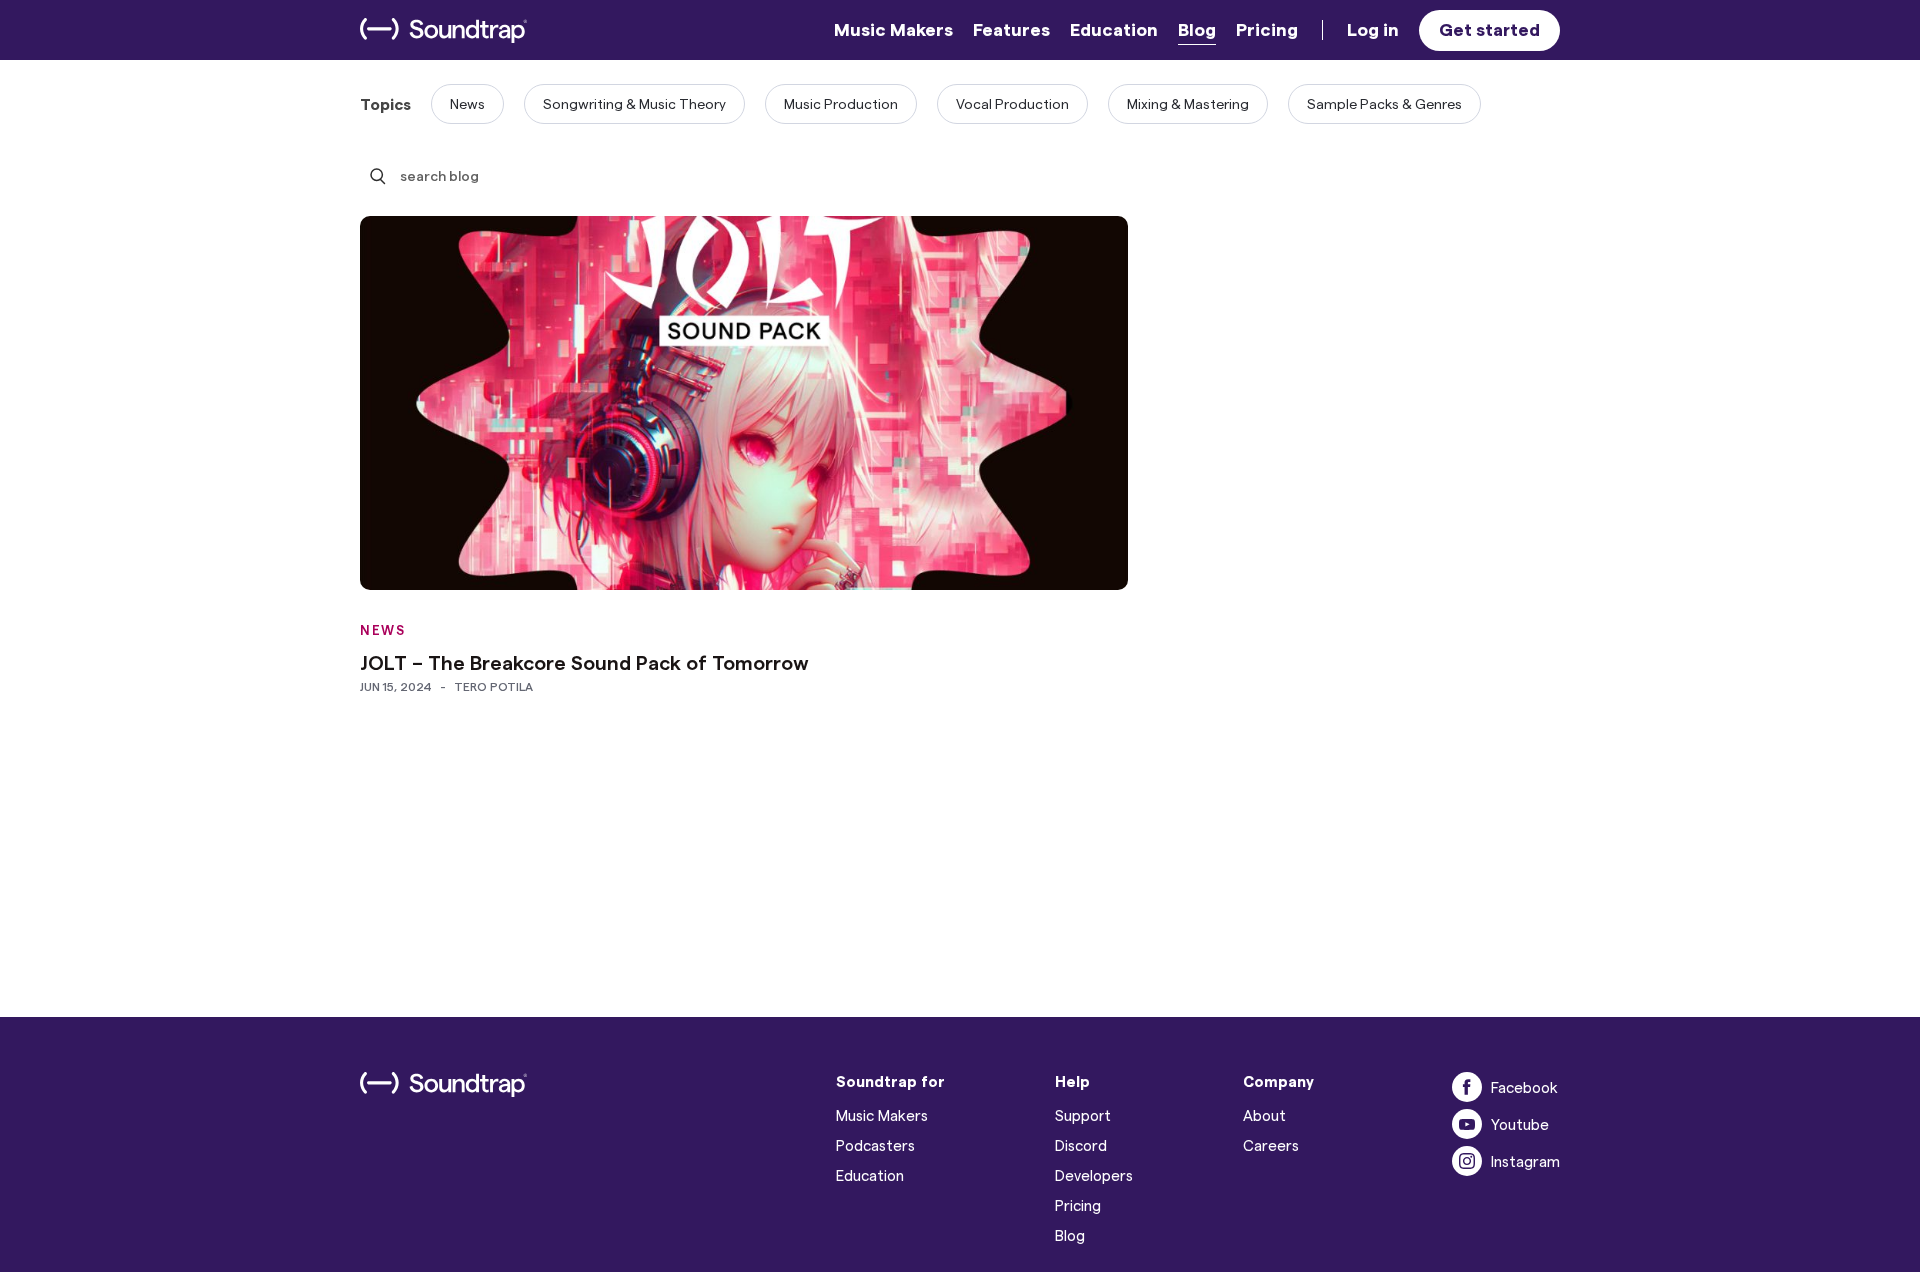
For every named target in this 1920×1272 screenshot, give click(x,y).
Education (1114, 28)
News (467, 103)
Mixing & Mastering (1188, 103)
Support (1083, 1115)
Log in (1373, 28)
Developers (1094, 1175)
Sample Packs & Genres (1384, 103)
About (1264, 1115)
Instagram (1525, 1161)
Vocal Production (1012, 103)
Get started (1489, 28)
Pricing (1267, 28)
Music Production (841, 103)
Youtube (1520, 1124)
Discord (1081, 1145)
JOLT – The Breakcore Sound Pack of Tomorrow (584, 662)
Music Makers (893, 28)
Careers (1271, 1145)
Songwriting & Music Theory (634, 103)
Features (1011, 28)
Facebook (1524, 1087)
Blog (1197, 28)
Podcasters (875, 1145)
